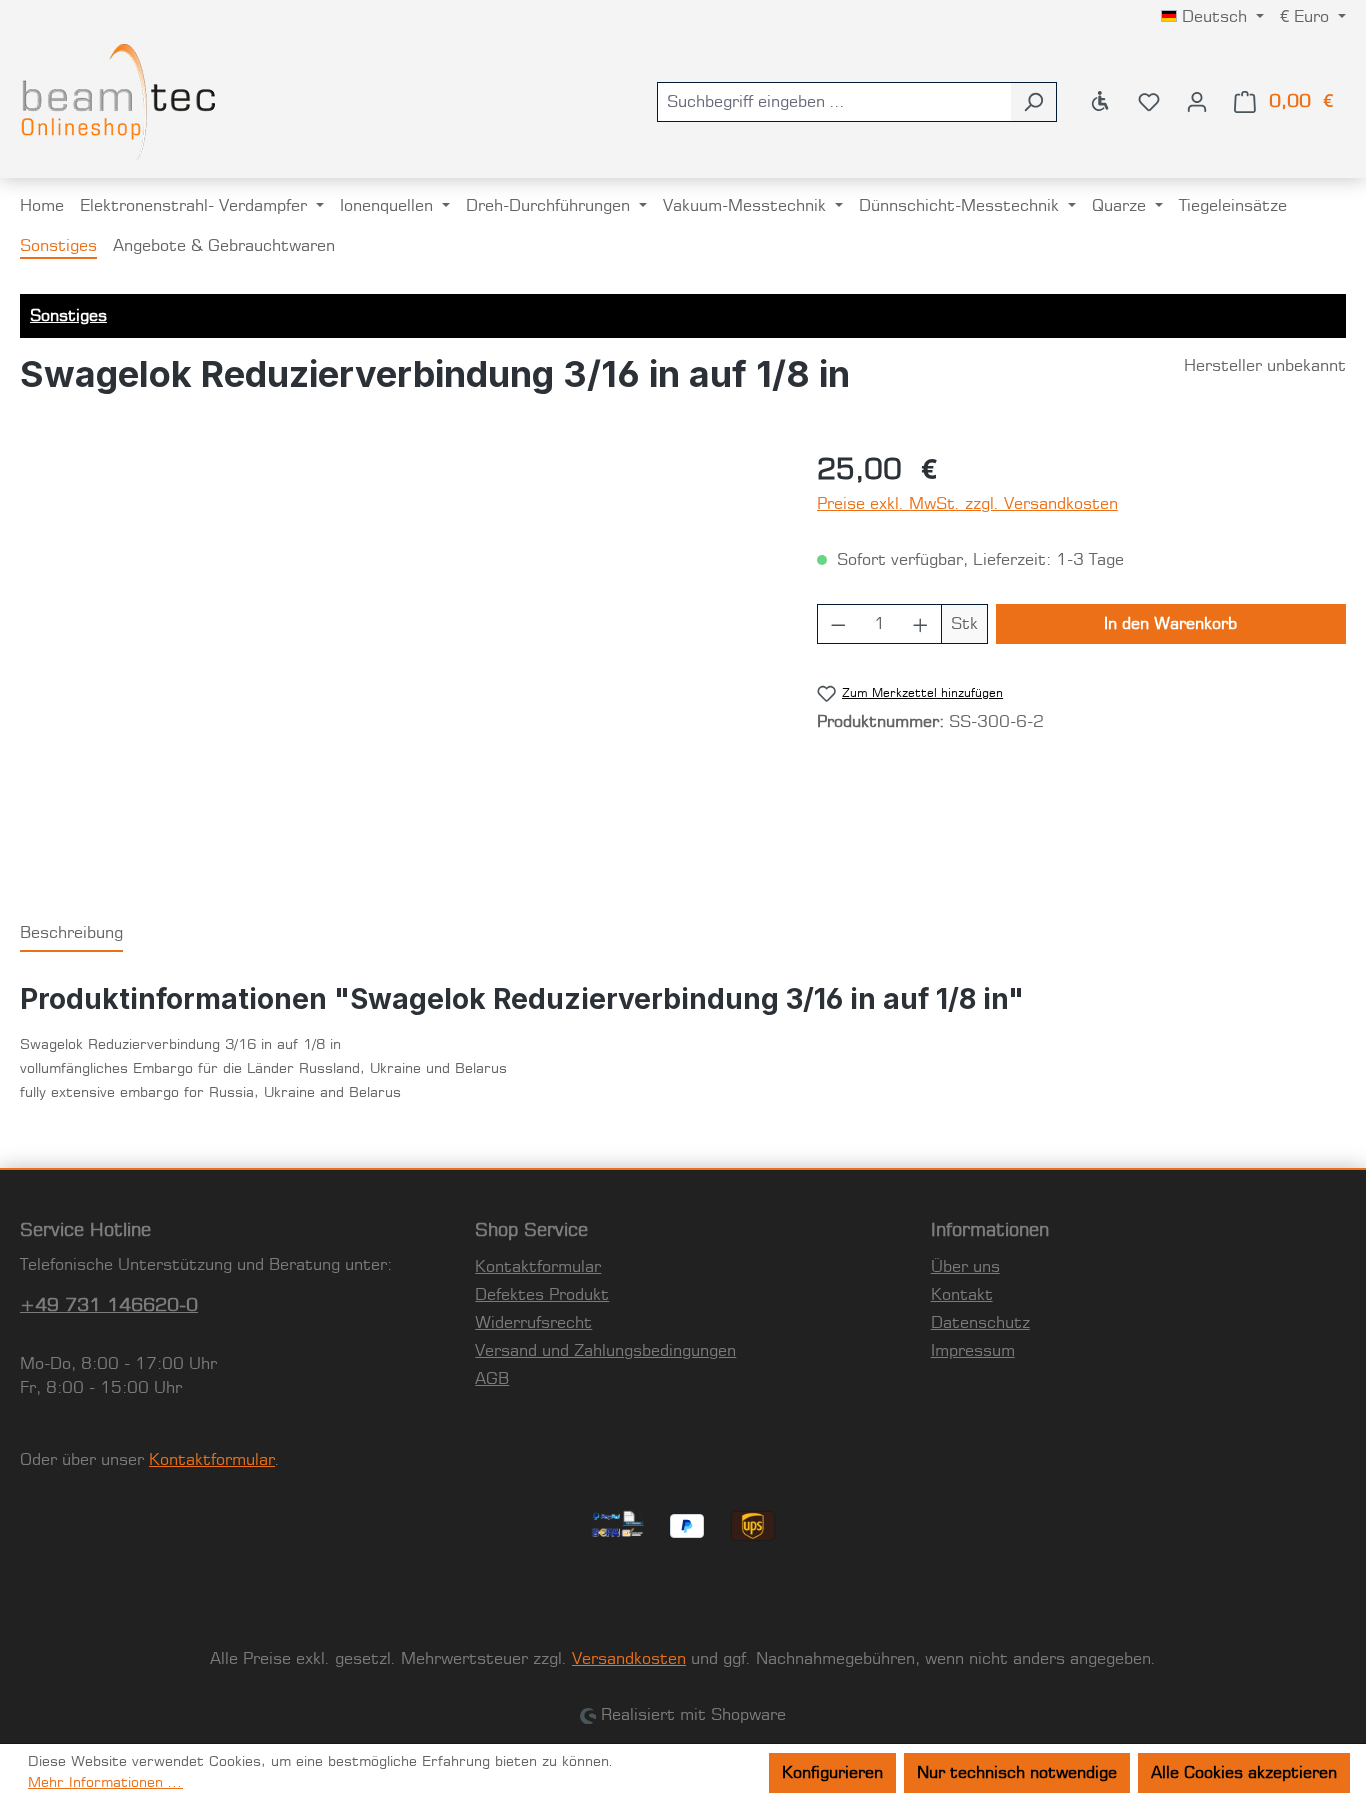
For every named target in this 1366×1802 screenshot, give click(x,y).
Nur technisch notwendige (1017, 1773)
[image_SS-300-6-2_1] (398, 665)
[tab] (71, 934)
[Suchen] (1033, 102)
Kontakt (962, 1295)
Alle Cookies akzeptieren (1244, 1773)
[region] (398, 665)
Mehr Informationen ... (105, 1783)
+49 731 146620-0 (109, 1306)
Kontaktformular (212, 1460)
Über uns (965, 1267)
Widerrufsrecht (533, 1323)
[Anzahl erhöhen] (921, 624)
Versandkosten (629, 1659)
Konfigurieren (832, 1773)
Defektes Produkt (542, 1295)
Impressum (973, 1351)
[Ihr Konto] (1197, 102)
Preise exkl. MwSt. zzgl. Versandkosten (967, 504)
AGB (492, 1379)
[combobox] (834, 102)
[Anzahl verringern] (838, 624)
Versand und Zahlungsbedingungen (605, 1351)
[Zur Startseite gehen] (120, 102)
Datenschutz (980, 1323)
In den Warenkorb (1170, 624)
